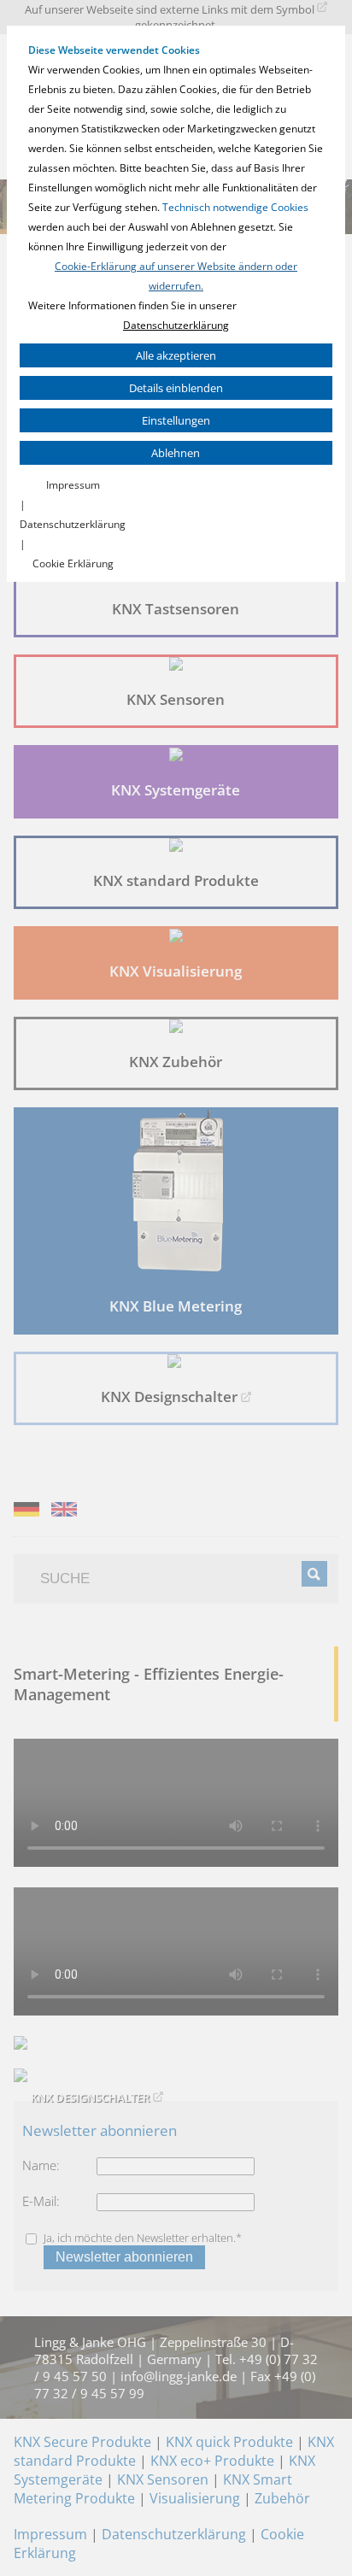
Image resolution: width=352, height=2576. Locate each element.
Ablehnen (176, 453)
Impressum (73, 485)
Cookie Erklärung (73, 563)
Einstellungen (176, 420)
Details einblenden (176, 388)
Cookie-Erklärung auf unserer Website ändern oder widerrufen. (176, 276)
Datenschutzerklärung (176, 325)
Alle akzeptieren (176, 355)
